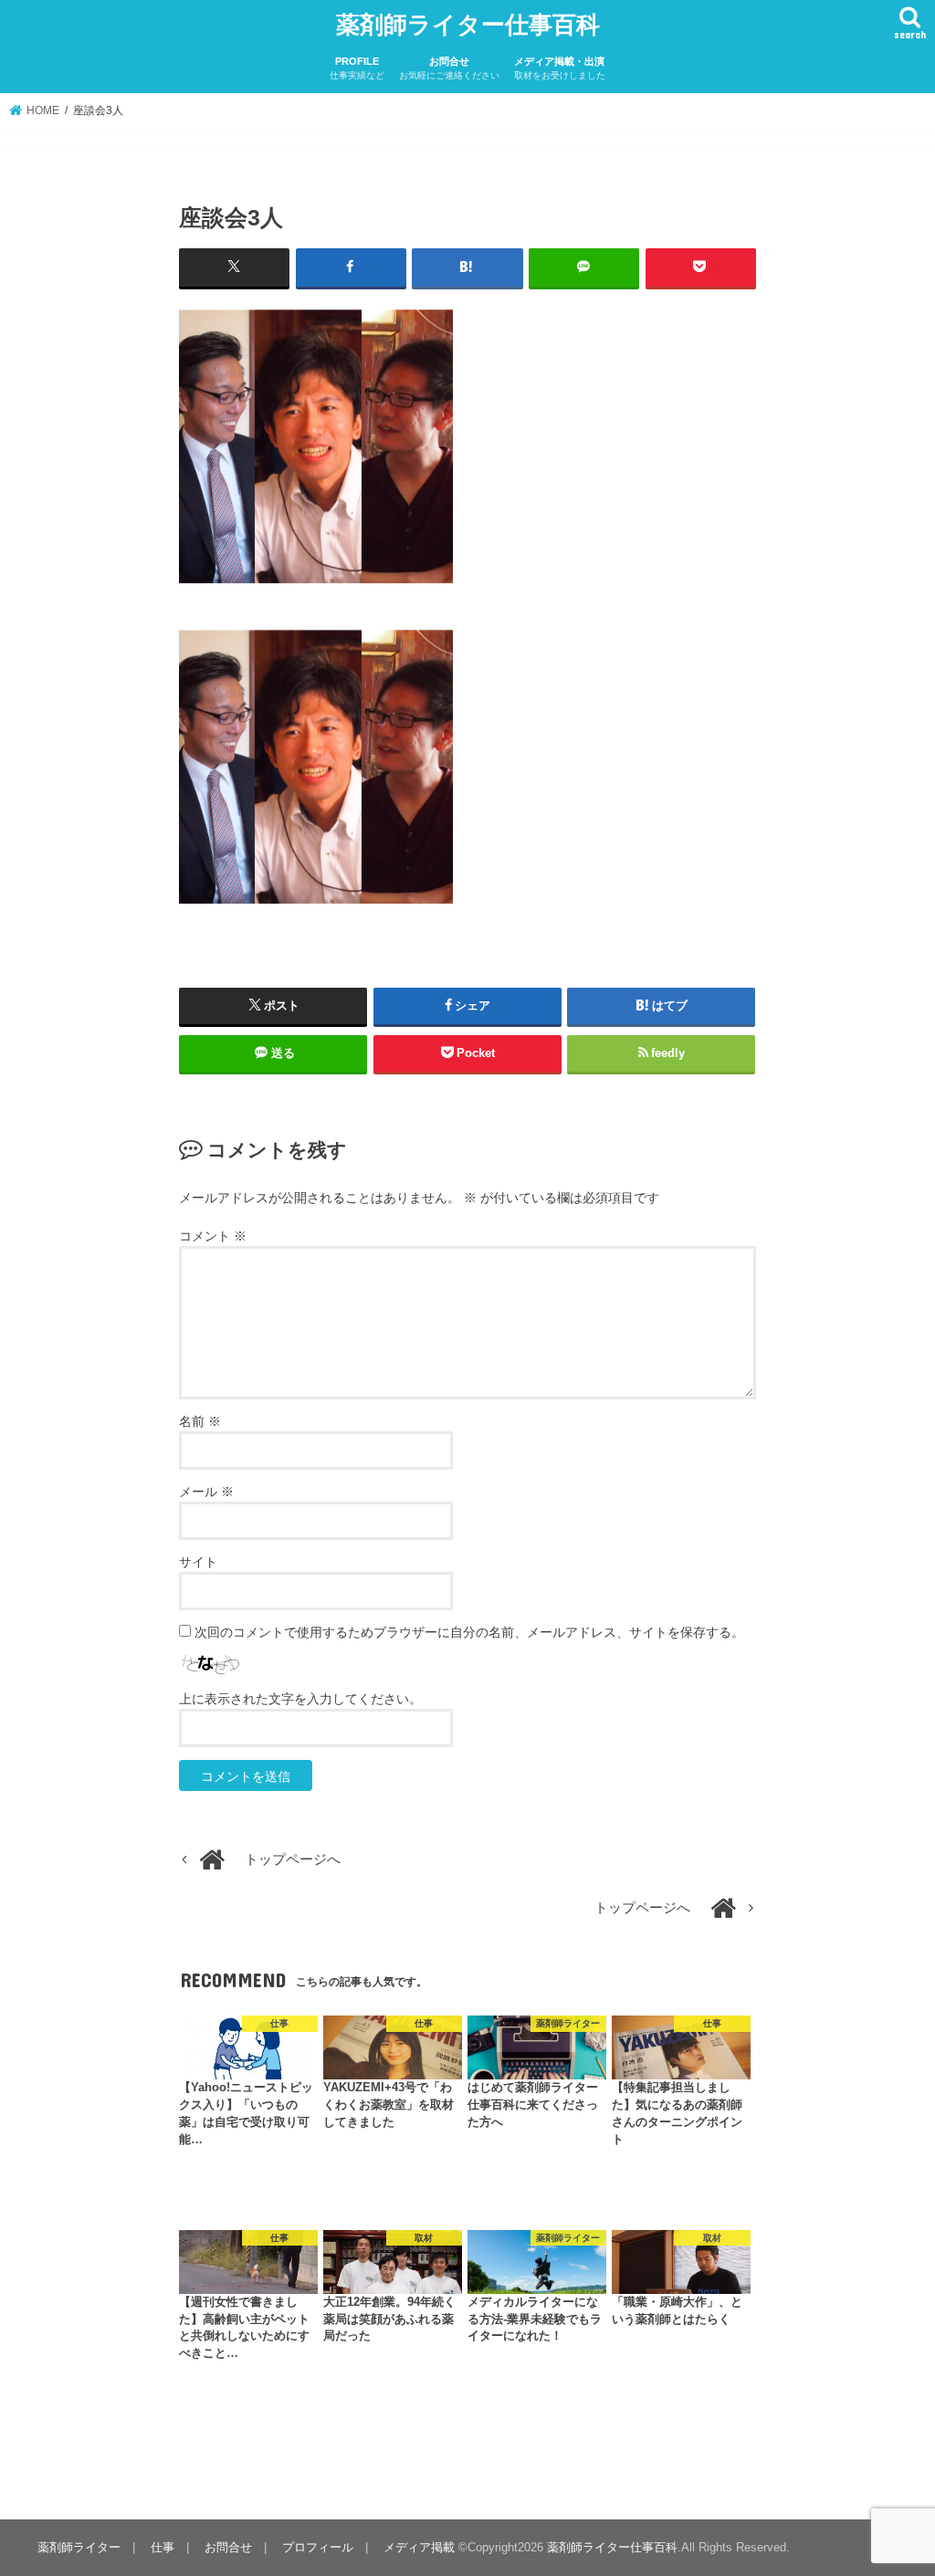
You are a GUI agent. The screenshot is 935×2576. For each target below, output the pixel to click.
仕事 (163, 2547)
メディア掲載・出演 (560, 68)
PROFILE (357, 68)
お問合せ (449, 68)
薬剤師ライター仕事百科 (468, 23)
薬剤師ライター (79, 2547)
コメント (213, 1236)
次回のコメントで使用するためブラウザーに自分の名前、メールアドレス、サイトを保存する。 (469, 1632)
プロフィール (318, 2547)
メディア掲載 (419, 2547)
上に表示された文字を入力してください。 (300, 1699)
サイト (198, 1562)
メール (206, 1492)
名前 (200, 1421)
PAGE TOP (895, 2482)
